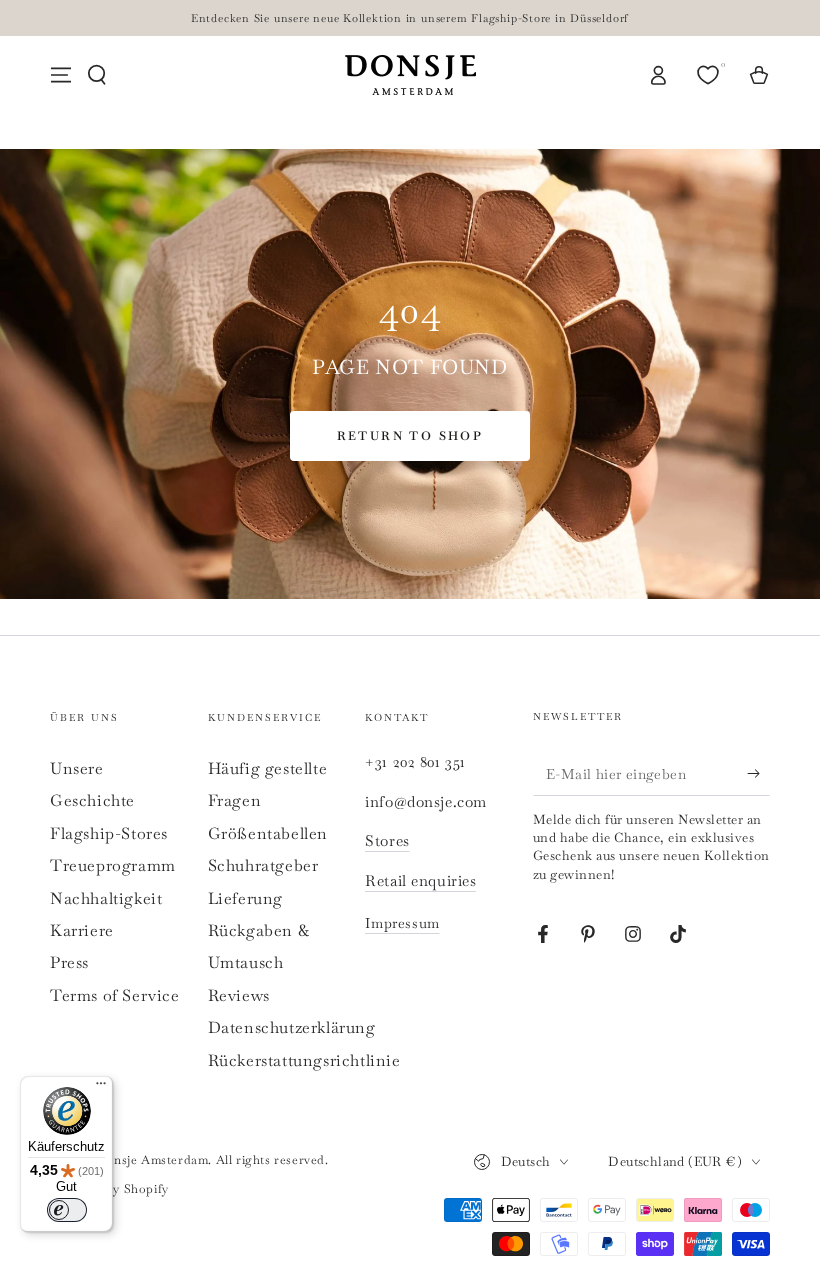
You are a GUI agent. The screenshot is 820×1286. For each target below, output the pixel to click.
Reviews (239, 995)
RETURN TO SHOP (410, 436)
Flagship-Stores (109, 833)
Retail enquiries (420, 880)
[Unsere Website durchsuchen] (97, 75)
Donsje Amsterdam (152, 1160)
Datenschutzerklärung (292, 1027)
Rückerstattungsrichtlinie (304, 1060)
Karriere (82, 930)
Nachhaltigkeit (106, 898)
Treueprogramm (113, 865)
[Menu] (61, 75)
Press (69, 962)
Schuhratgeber (263, 865)
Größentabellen (268, 833)
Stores (387, 840)
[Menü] (101, 1088)
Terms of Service (115, 995)
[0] (710, 75)
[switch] (67, 1210)
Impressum (402, 923)
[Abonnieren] (758, 773)
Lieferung (245, 898)
